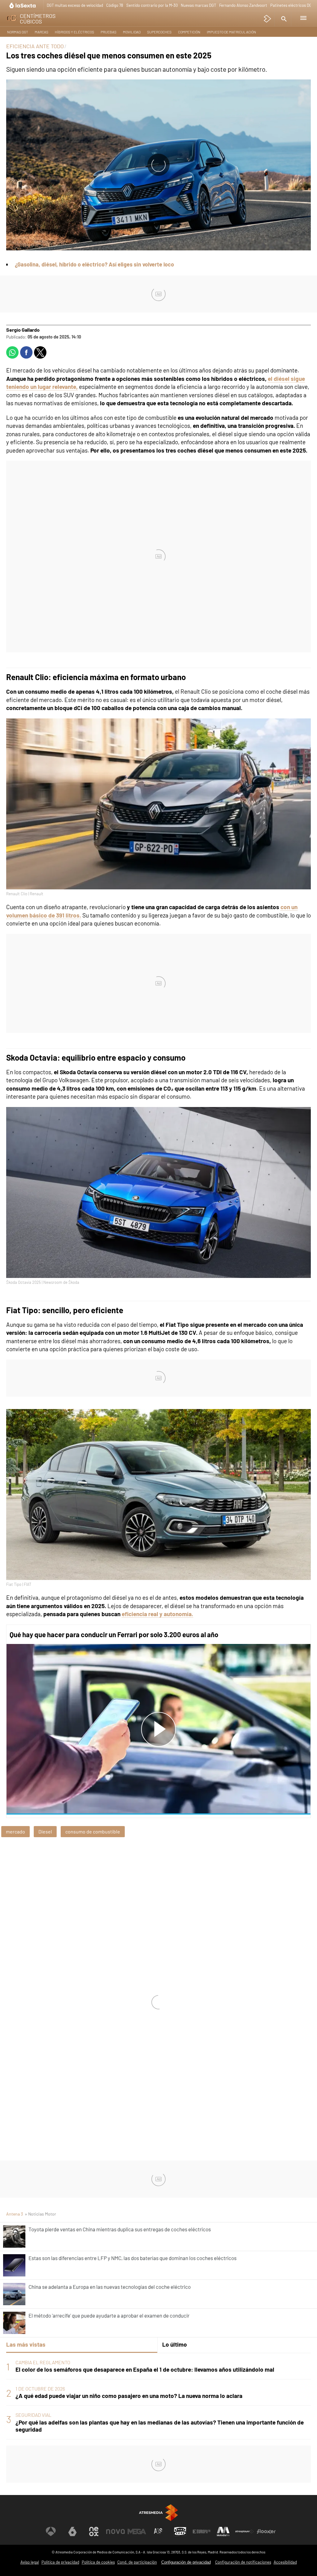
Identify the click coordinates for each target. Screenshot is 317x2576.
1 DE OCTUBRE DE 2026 (40, 2389)
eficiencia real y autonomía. (157, 1614)
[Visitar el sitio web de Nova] (115, 2531)
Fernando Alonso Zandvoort (243, 5)
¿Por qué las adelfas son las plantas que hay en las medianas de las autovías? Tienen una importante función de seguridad (160, 2426)
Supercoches (159, 32)
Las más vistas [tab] (26, 2344)
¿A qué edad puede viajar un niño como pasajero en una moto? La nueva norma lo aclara (129, 2396)
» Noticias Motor (40, 2214)
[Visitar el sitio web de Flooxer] (266, 2531)
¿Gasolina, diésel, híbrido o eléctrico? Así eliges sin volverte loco (94, 264)
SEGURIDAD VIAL (33, 2415)
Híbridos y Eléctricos (74, 32)
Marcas (41, 32)
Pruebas (109, 32)
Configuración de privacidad (186, 2562)
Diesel (45, 1831)
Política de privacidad (60, 2562)
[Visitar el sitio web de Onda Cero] (180, 2531)
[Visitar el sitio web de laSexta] (72, 2531)
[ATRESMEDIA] (158, 2513)
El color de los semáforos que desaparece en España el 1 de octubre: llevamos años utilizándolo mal (145, 2369)
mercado (15, 1831)
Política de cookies (98, 2562)
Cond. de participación (137, 2562)
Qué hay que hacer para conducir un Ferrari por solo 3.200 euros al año (114, 1634)
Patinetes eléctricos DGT (292, 5)
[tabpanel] (158, 2396)
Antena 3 (15, 2214)
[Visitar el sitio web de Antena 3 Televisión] (51, 2531)
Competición (189, 32)
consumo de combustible (93, 1831)
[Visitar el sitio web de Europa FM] (202, 2531)
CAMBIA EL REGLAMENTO (43, 2362)
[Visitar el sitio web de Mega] (137, 2531)
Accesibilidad (285, 2562)
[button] (283, 19)
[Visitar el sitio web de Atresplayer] (245, 2531)
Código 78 (115, 5)
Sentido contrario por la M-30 (152, 5)
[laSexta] (23, 5)
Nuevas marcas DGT (198, 5)
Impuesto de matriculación (231, 32)
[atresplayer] (268, 19)
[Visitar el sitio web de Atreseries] (158, 2531)
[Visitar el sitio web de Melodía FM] (223, 2531)
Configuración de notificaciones (243, 2562)
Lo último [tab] (175, 2344)
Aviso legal (30, 2562)
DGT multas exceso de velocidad (75, 5)
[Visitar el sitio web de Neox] (94, 2531)
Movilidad (132, 32)
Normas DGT (18, 32)
